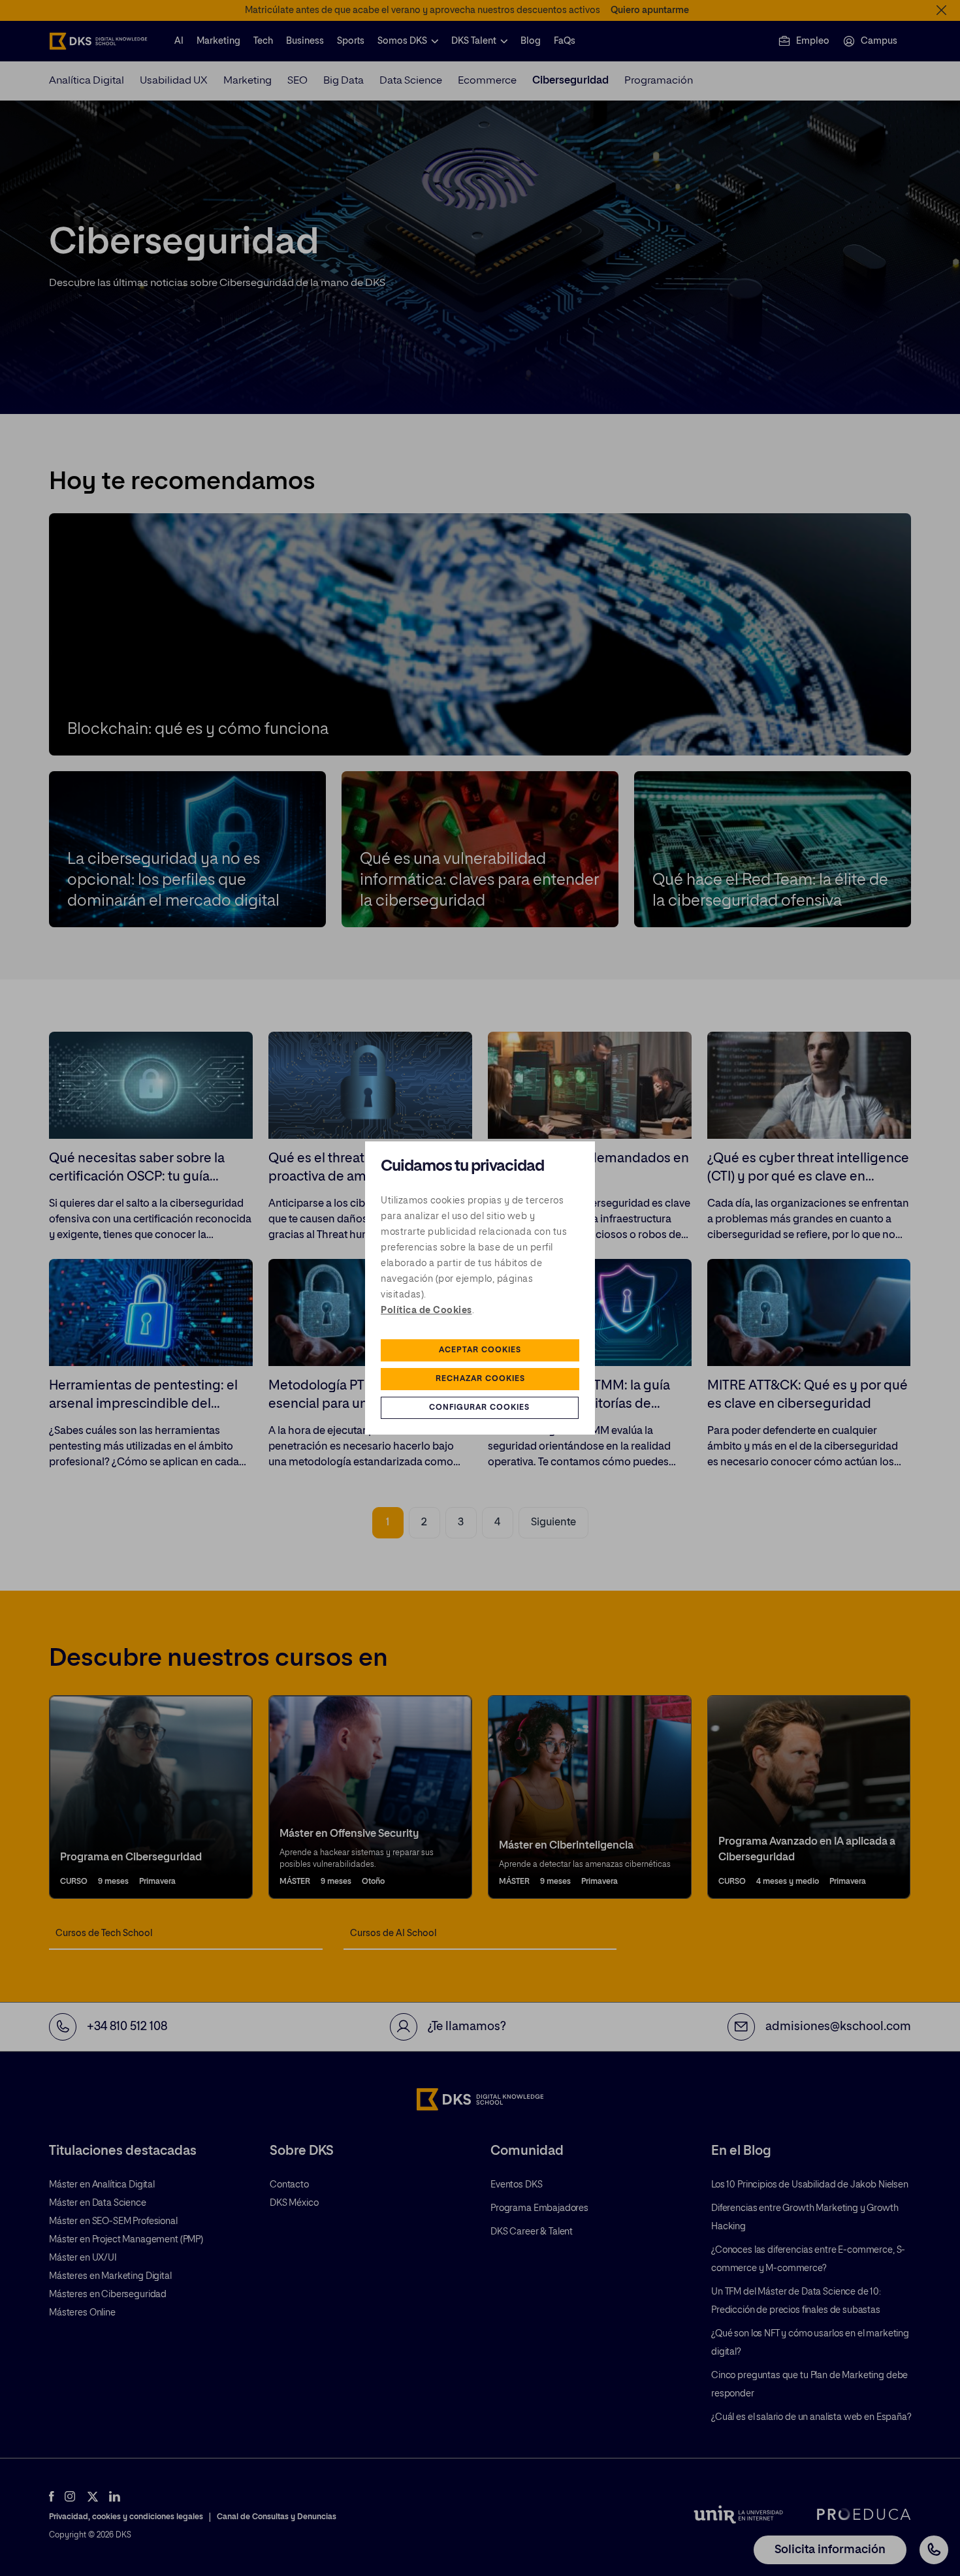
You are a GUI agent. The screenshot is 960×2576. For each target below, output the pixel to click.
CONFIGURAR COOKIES (479, 1408)
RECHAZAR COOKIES (480, 1379)
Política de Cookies (426, 1311)
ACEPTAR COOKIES (480, 1350)
